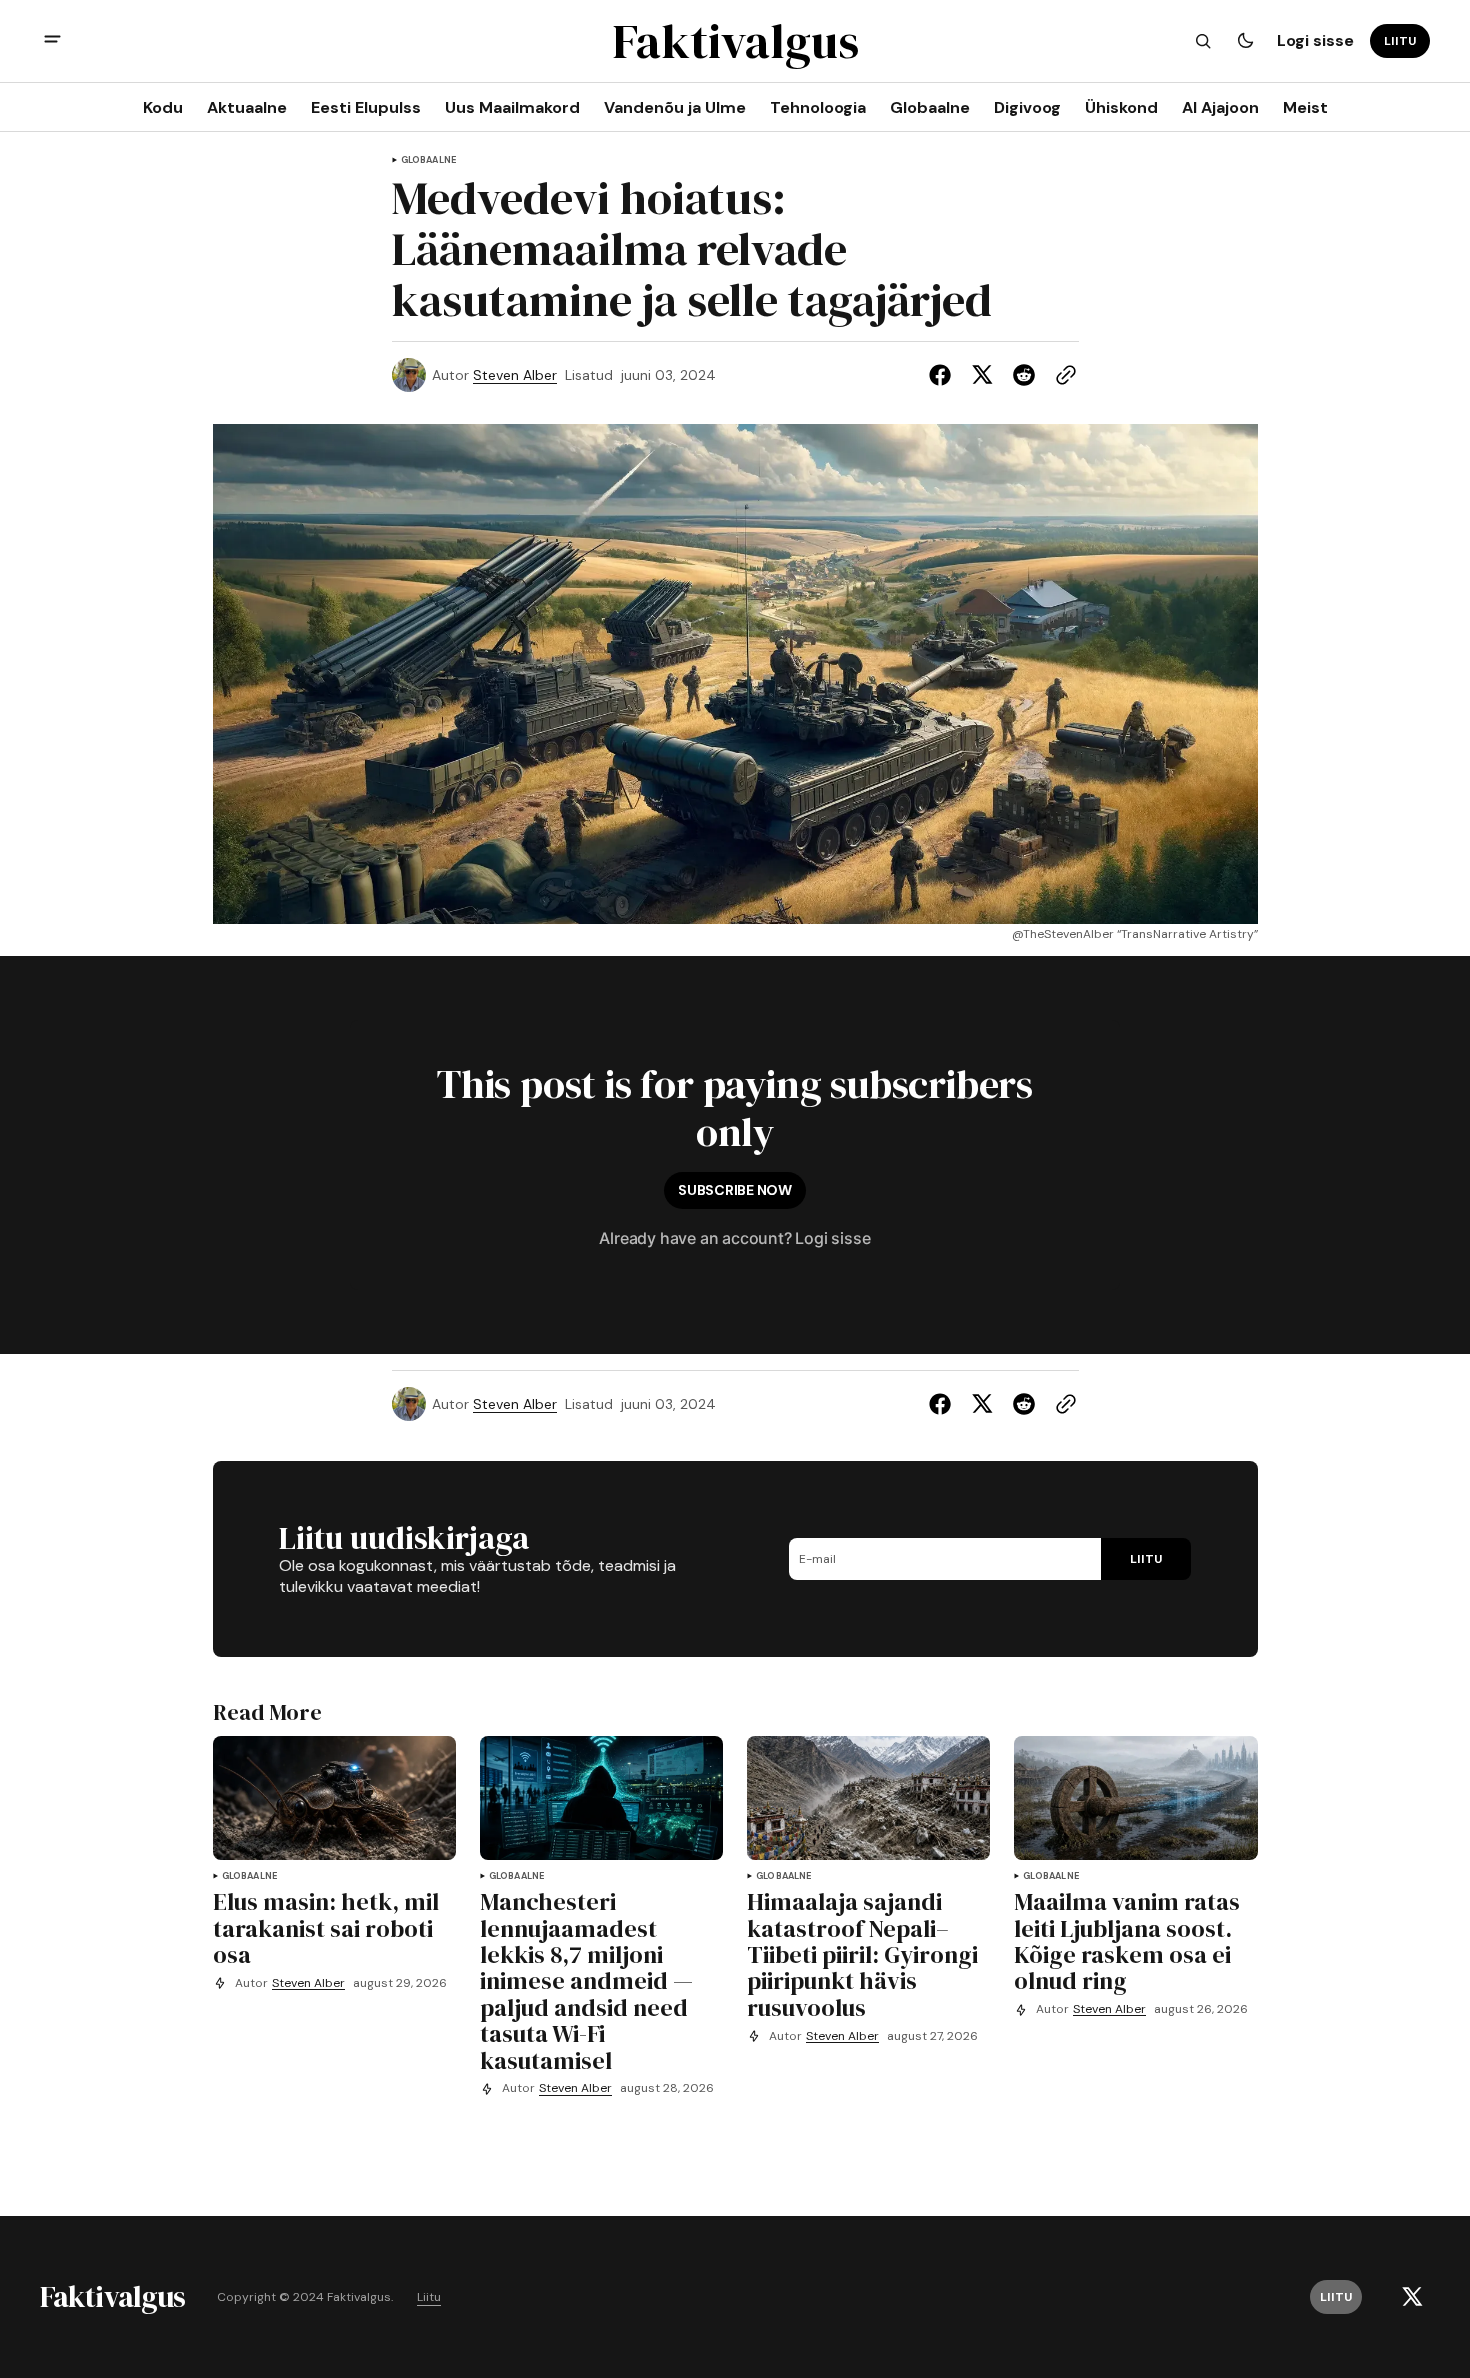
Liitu (429, 2297)
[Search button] (1203, 41)
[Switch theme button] (1245, 41)
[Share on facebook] (944, 375)
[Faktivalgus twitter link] (1412, 2297)
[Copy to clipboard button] (1062, 375)
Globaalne (429, 160)
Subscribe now (734, 1190)
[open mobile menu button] (52, 41)
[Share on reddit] (1024, 375)
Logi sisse (1315, 40)
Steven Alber (515, 375)
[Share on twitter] (982, 375)
